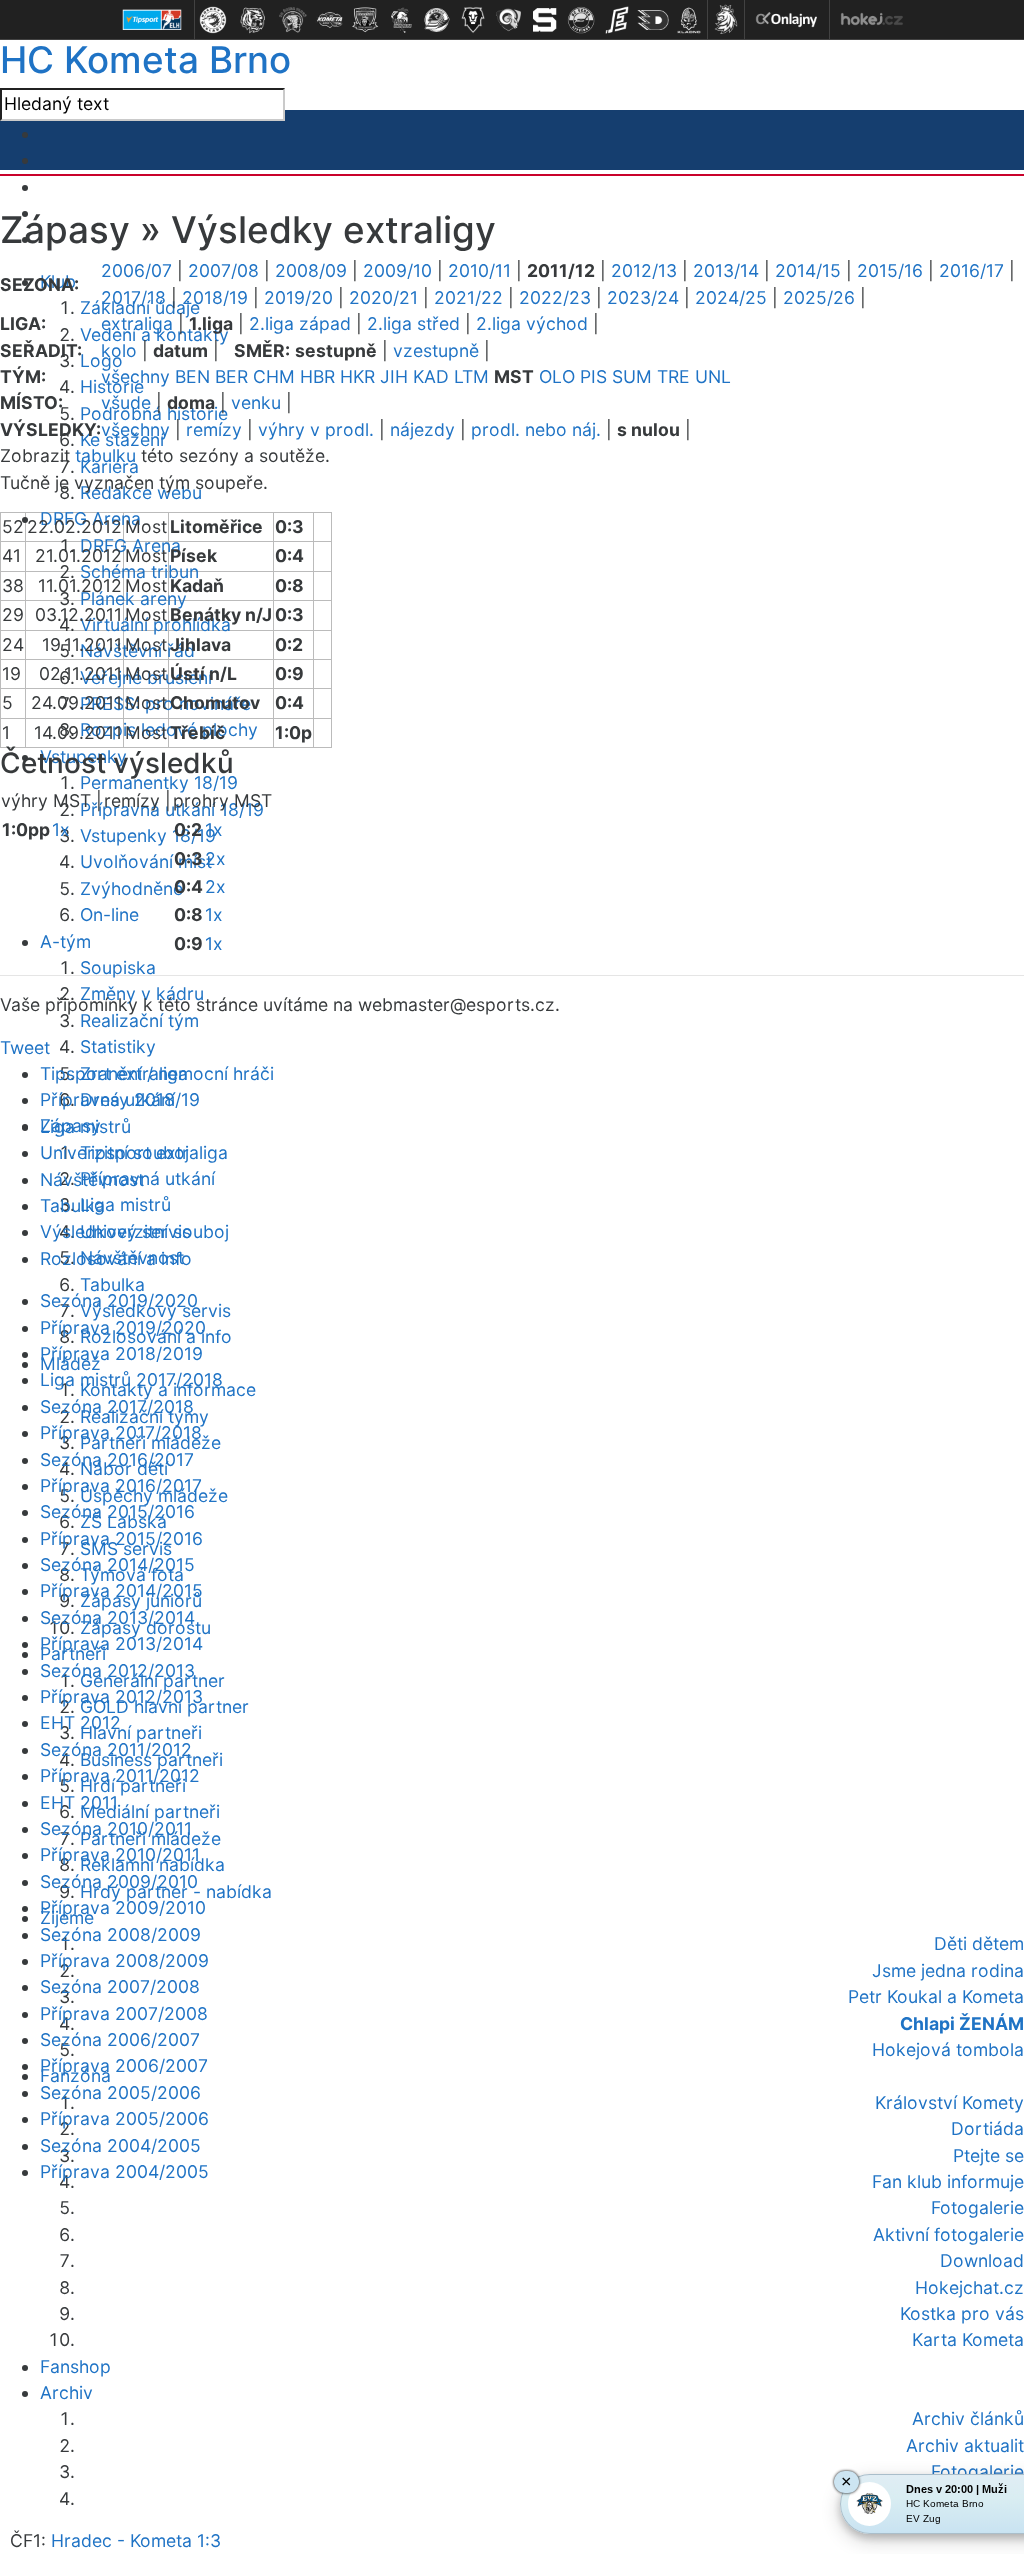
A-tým (65, 941)
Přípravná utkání (147, 1178)
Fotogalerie (977, 2207)
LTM (471, 376)
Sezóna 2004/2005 (120, 2145)
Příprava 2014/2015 (121, 1590)
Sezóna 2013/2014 (117, 1617)
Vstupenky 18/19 (148, 835)
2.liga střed (413, 323)
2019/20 (298, 297)
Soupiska (118, 967)
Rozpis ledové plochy (169, 729)
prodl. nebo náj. (536, 429)
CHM (274, 376)
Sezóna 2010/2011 (116, 1828)
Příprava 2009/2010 (123, 1907)
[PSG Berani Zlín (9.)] (509, 20)
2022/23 (555, 297)
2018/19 (215, 297)
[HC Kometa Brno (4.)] (329, 20)
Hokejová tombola (948, 2049)
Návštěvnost (92, 1179)
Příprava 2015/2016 (121, 1538)
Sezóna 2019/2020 (119, 1300)
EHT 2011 (79, 1802)
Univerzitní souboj (114, 1152)
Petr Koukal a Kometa (936, 1996)
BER (231, 376)
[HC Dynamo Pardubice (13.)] (653, 20)
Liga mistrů (125, 1204)
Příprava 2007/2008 (124, 2013)
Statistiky (118, 1046)
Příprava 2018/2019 (121, 1353)
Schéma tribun (139, 571)
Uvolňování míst (146, 861)
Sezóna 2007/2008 (120, 1986)
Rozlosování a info (116, 1258)
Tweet (25, 1047)
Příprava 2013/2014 (121, 1643)
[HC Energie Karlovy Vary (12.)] (617, 20)
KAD (431, 376)
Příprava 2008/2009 (124, 1960)
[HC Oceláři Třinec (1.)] (213, 20)
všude (126, 402)
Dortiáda (987, 2128)
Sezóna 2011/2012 (116, 1749)
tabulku (105, 455)
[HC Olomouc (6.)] (401, 20)
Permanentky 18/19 (159, 782)
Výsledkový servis (115, 1231)
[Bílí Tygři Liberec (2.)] (253, 20)
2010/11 (479, 270)
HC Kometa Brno (145, 59)
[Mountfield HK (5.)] (365, 20)
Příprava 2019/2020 (123, 1327)
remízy (214, 429)
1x (61, 829)
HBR (317, 376)
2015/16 (890, 270)
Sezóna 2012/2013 (117, 1670)
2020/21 (383, 297)
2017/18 (133, 297)
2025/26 (819, 297)
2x (215, 858)
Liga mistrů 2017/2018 (131, 1379)
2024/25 (731, 297)
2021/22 (468, 297)
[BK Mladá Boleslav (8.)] (473, 20)
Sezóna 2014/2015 (117, 1564)
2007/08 (223, 270)
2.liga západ (300, 323)
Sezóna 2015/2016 (117, 1511)
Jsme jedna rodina (948, 1970)
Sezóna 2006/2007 (120, 2039)
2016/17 (971, 270)
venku (256, 402)
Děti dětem (979, 1943)
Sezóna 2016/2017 (117, 1459)
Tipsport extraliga (114, 1073)
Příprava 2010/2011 (120, 1854)
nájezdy (422, 429)
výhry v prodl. (316, 429)
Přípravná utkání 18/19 (172, 809)
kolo (119, 350)
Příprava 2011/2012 (120, 1775)
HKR (357, 376)
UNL (713, 376)
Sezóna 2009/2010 (119, 1881)
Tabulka (112, 1284)
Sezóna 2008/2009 (120, 1934)
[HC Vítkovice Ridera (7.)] (437, 20)
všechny (135, 376)
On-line (109, 914)
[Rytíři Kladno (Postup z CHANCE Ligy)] (689, 20)
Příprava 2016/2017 (121, 1485)
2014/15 (808, 270)
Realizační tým (139, 1020)
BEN (192, 376)
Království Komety (949, 2102)
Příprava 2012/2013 (121, 1696)
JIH (394, 376)
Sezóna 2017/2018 (117, 1406)
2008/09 (311, 270)
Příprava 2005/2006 (124, 2118)
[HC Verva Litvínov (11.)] (581, 20)
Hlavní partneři (141, 1732)
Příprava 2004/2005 (124, 2171)
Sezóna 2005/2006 (120, 2092)
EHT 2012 (80, 1722)
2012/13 (644, 270)
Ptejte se (988, 2155)
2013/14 (726, 270)
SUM (632, 376)
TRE (673, 376)
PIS (593, 376)
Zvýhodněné (131, 888)
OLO (557, 376)
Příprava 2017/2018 (121, 1432)
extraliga (137, 323)
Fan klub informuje (948, 2181)
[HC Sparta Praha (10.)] (545, 20)
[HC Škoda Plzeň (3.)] (293, 20)
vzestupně (436, 350)
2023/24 (643, 297)
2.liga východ (532, 323)
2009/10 (397, 270)
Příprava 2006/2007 (124, 2065)
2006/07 (136, 270)
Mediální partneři (150, 1811)
